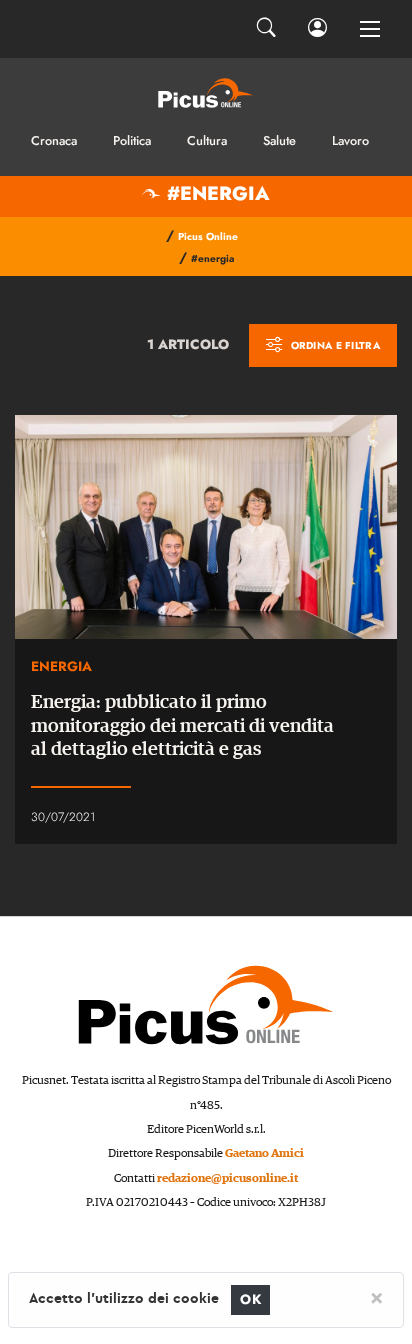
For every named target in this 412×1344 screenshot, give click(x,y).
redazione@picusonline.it (227, 1178)
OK (250, 1299)
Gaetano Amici (264, 1153)
